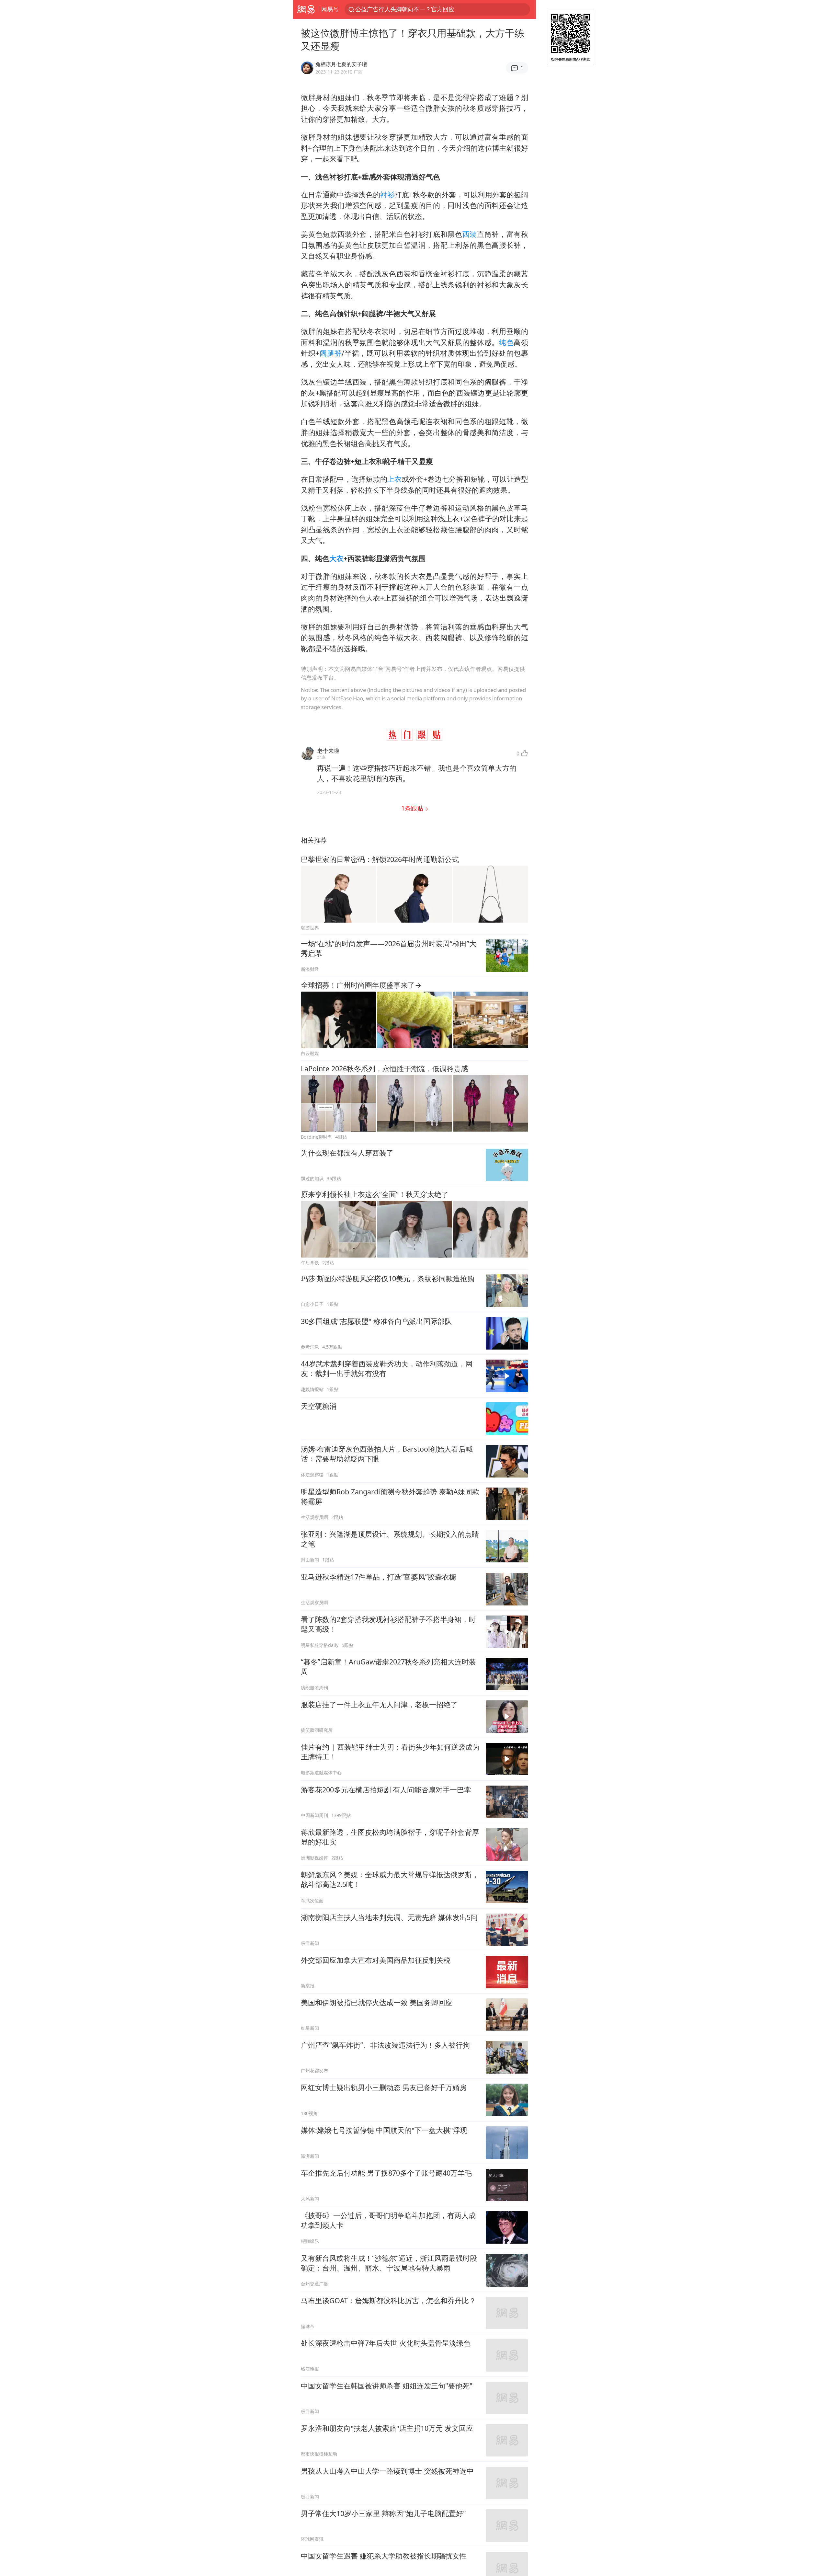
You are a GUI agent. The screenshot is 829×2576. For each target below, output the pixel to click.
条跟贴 (413, 808)
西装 (470, 234)
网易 (306, 9)
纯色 (506, 342)
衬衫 (387, 195)
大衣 (336, 558)
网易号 (330, 9)
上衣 (395, 479)
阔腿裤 (330, 353)
